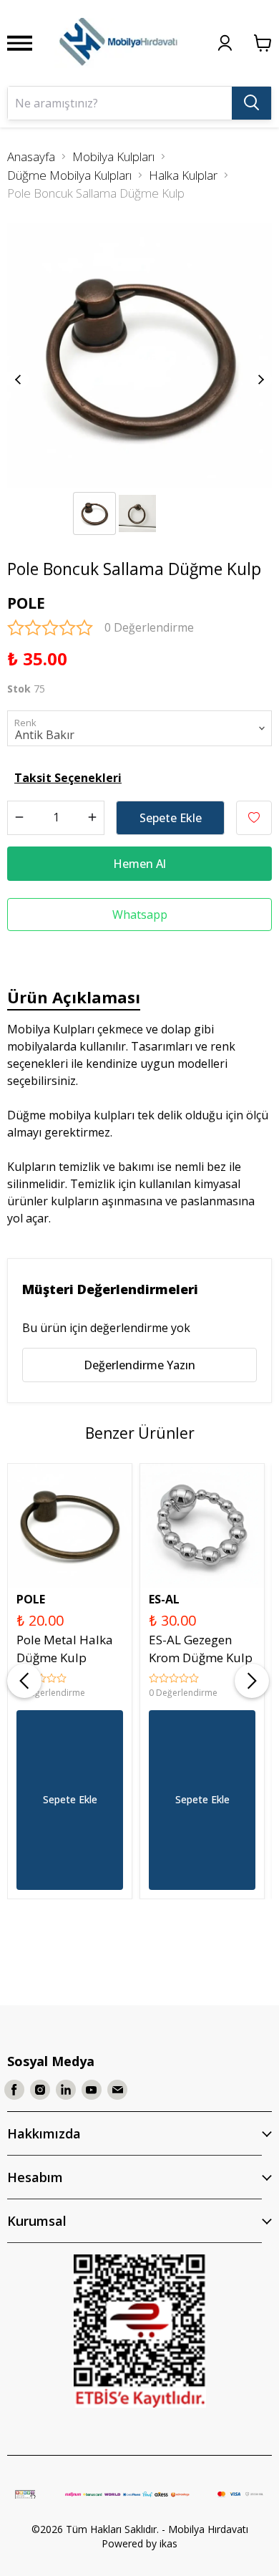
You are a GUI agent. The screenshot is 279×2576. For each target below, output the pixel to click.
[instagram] (40, 2090)
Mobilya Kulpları (113, 156)
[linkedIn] (66, 2090)
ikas (168, 2543)
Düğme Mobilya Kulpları (69, 175)
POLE (26, 603)
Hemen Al (139, 864)
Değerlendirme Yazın (139, 1365)
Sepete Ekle (171, 818)
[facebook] (14, 2090)
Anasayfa (31, 156)
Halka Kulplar (183, 175)
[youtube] (92, 2090)
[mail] (117, 2090)
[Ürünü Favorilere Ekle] (254, 818)
